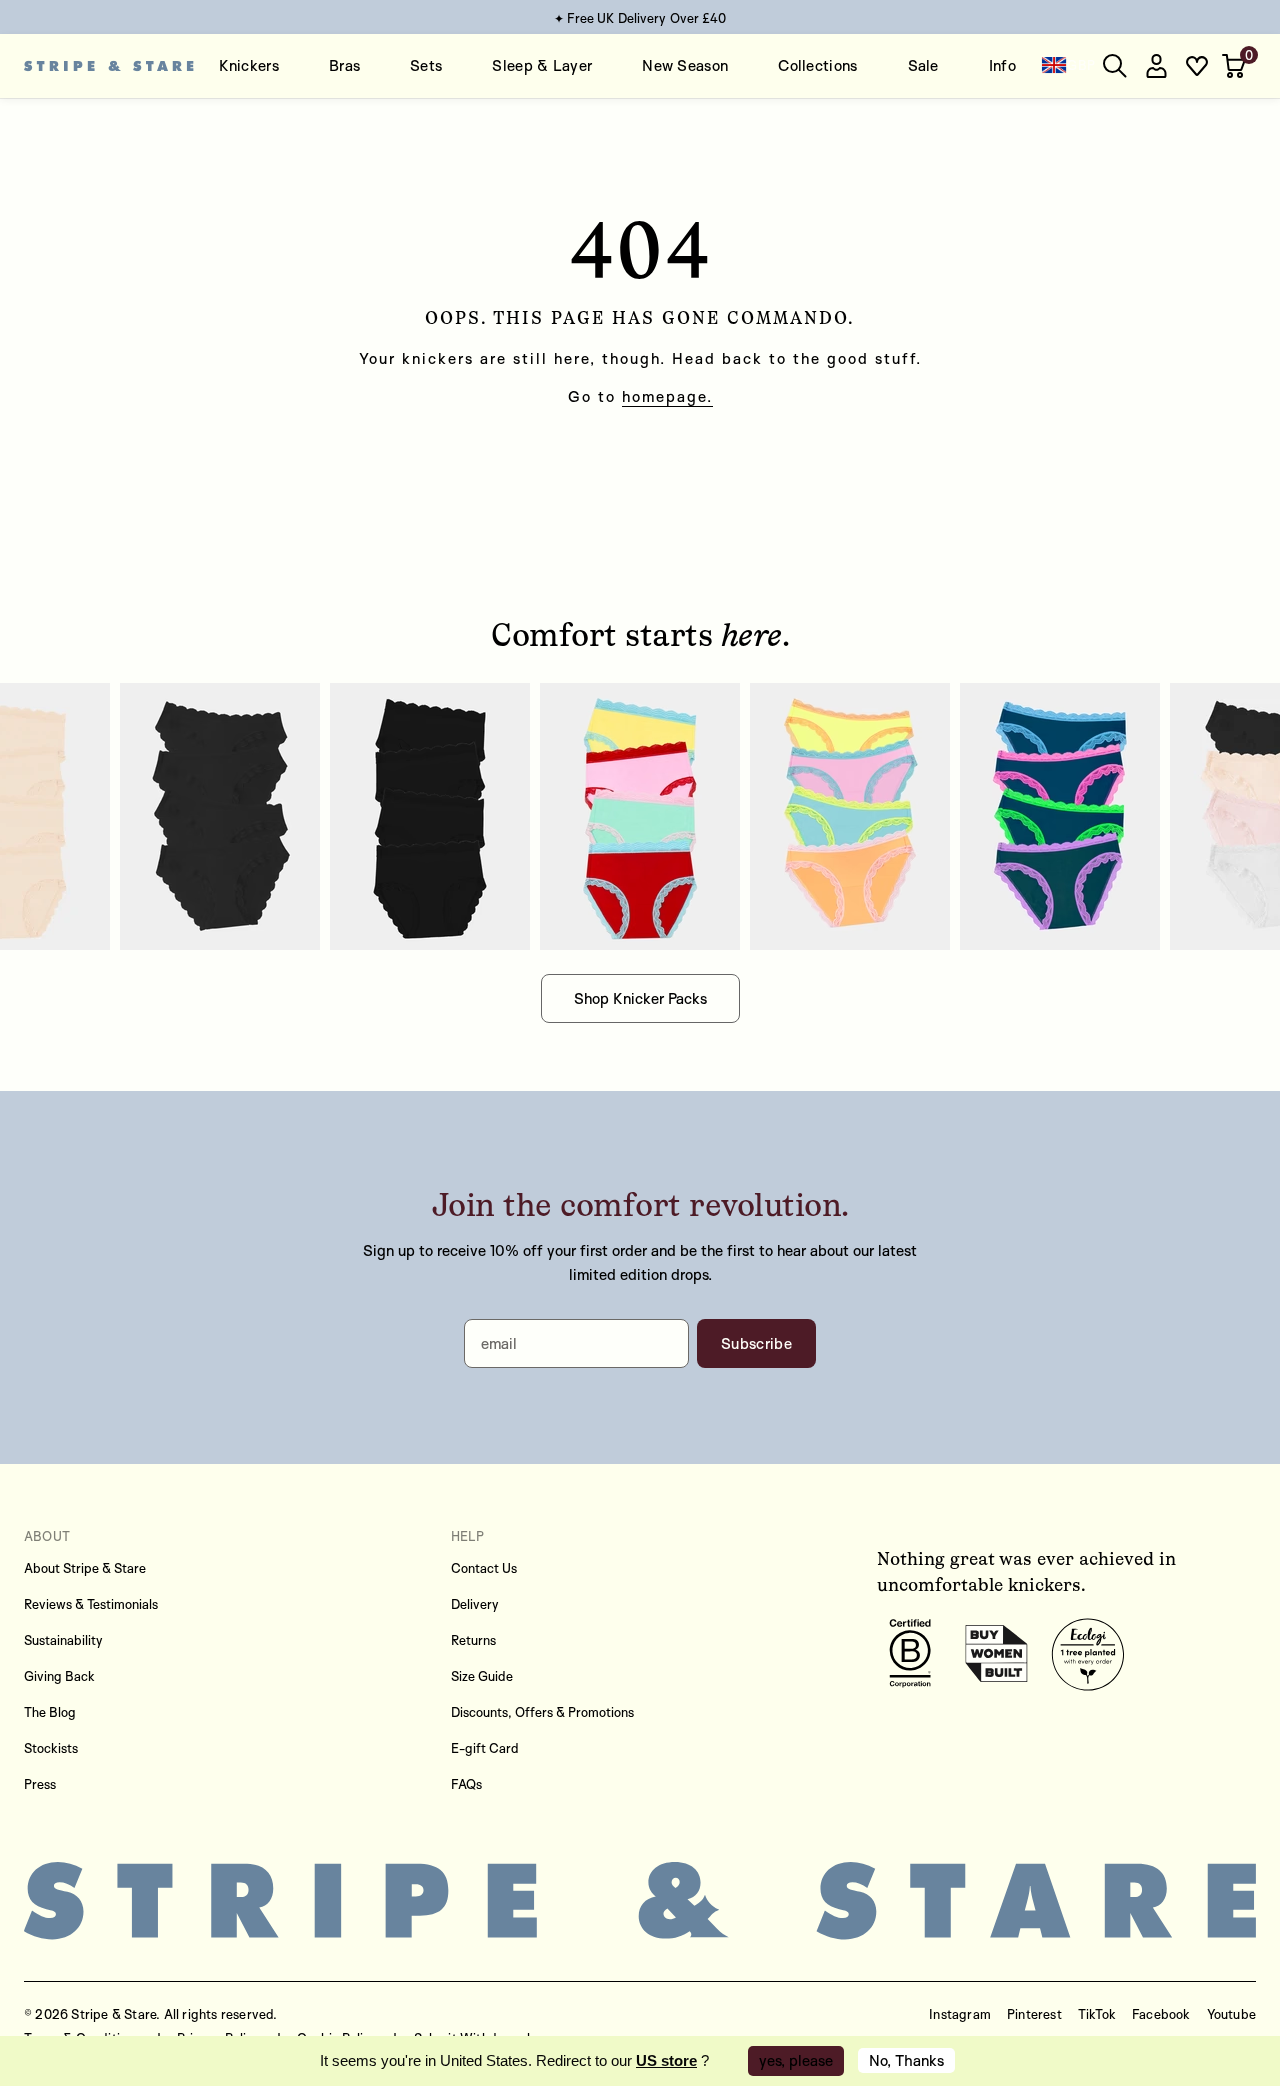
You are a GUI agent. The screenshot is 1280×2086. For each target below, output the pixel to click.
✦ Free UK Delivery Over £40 (640, 18)
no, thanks (906, 2060)
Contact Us (484, 1568)
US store (666, 2060)
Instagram (960, 2014)
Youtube (1231, 2014)
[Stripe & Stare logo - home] (109, 66)
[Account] (1156, 66)
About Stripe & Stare (85, 1568)
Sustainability (63, 1640)
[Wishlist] (1197, 66)
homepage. (667, 396)
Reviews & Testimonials (91, 1604)
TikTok (1097, 2014)
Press (40, 1784)
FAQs (466, 1784)
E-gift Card (485, 1748)
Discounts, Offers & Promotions (542, 1712)
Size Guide (482, 1676)
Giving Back (59, 1676)
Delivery (475, 1604)
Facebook (1161, 2014)
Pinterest (1034, 2014)
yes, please (796, 2060)
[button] (1236, 66)
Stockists (51, 1748)
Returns (473, 1640)
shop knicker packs (640, 998)
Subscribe (756, 1343)
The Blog (50, 1712)
